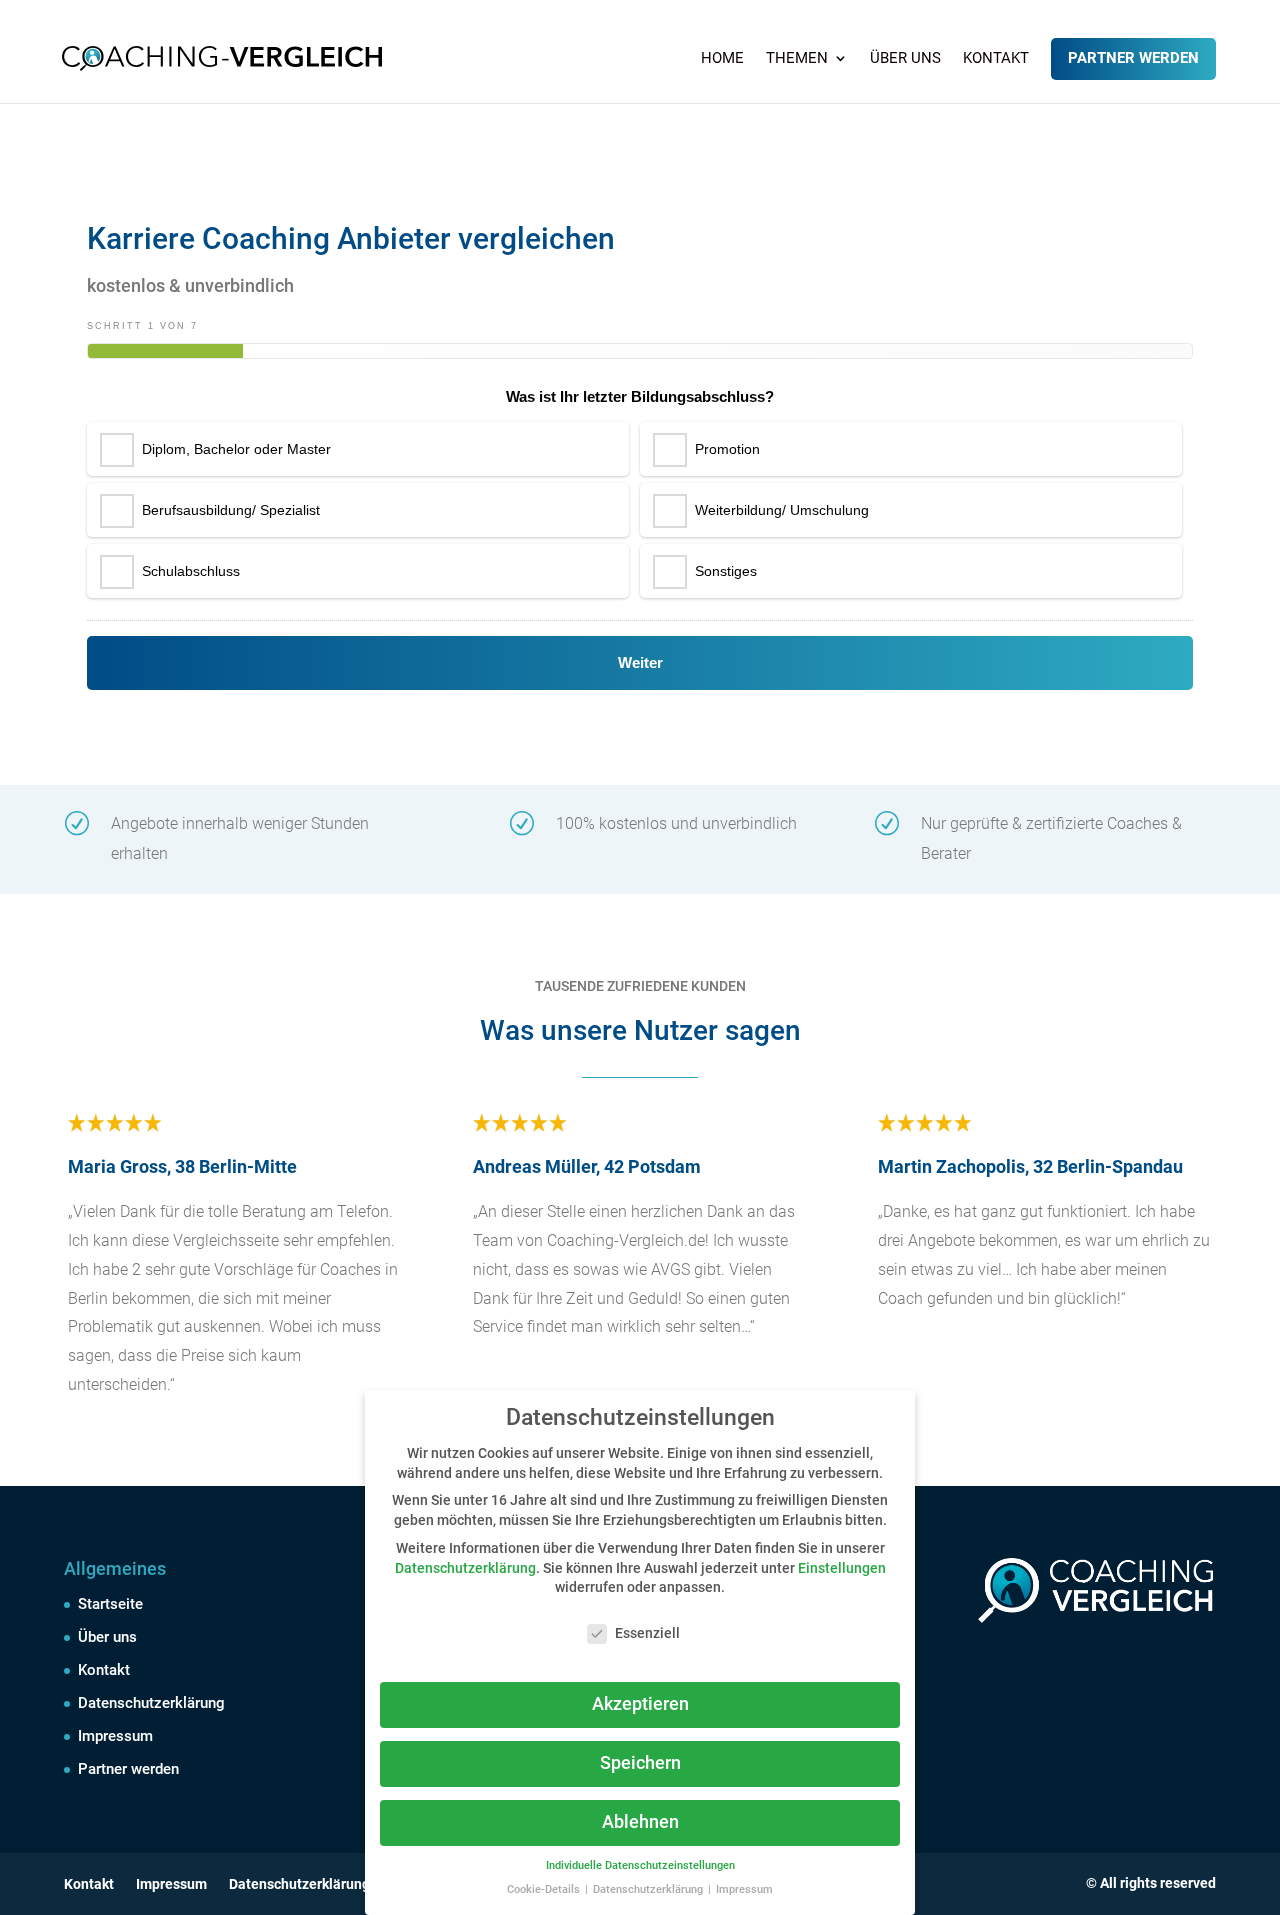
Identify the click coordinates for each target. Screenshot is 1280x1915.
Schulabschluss (191, 571)
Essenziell (647, 1633)
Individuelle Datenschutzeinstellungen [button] (640, 1865)
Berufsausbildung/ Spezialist (231, 510)
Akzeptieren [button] (640, 1704)
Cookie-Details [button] (545, 1889)
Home (722, 59)
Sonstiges (726, 571)
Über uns (905, 59)
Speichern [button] (640, 1763)
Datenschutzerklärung (151, 1703)
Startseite (110, 1604)
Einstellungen (842, 1568)
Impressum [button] (744, 1889)
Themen (797, 59)
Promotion (727, 449)
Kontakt (996, 59)
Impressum (115, 1736)
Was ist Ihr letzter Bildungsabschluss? (640, 396)
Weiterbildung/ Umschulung (782, 510)
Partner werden (1133, 58)
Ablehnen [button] (640, 1822)
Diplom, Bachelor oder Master (236, 449)
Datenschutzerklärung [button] (649, 1889)
